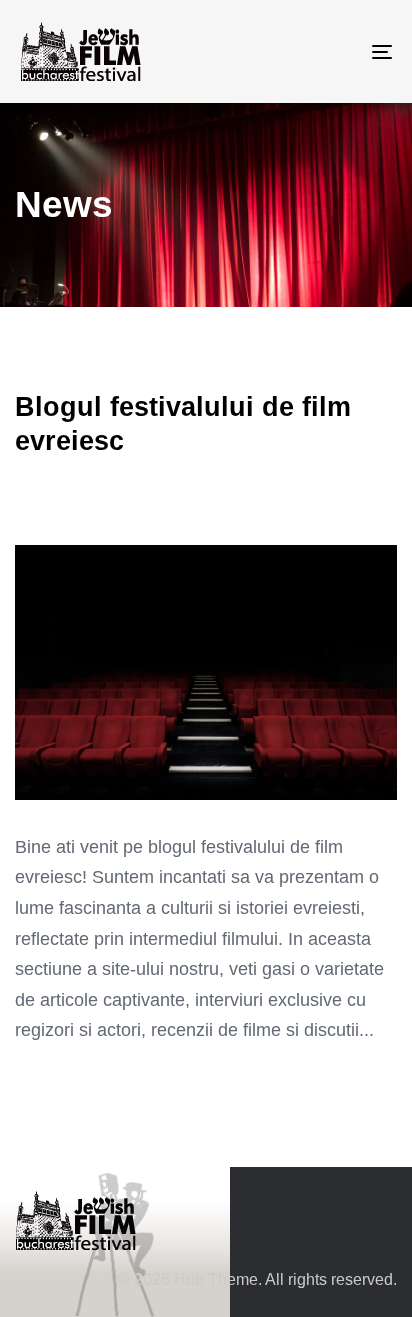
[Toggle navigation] (330, 51)
